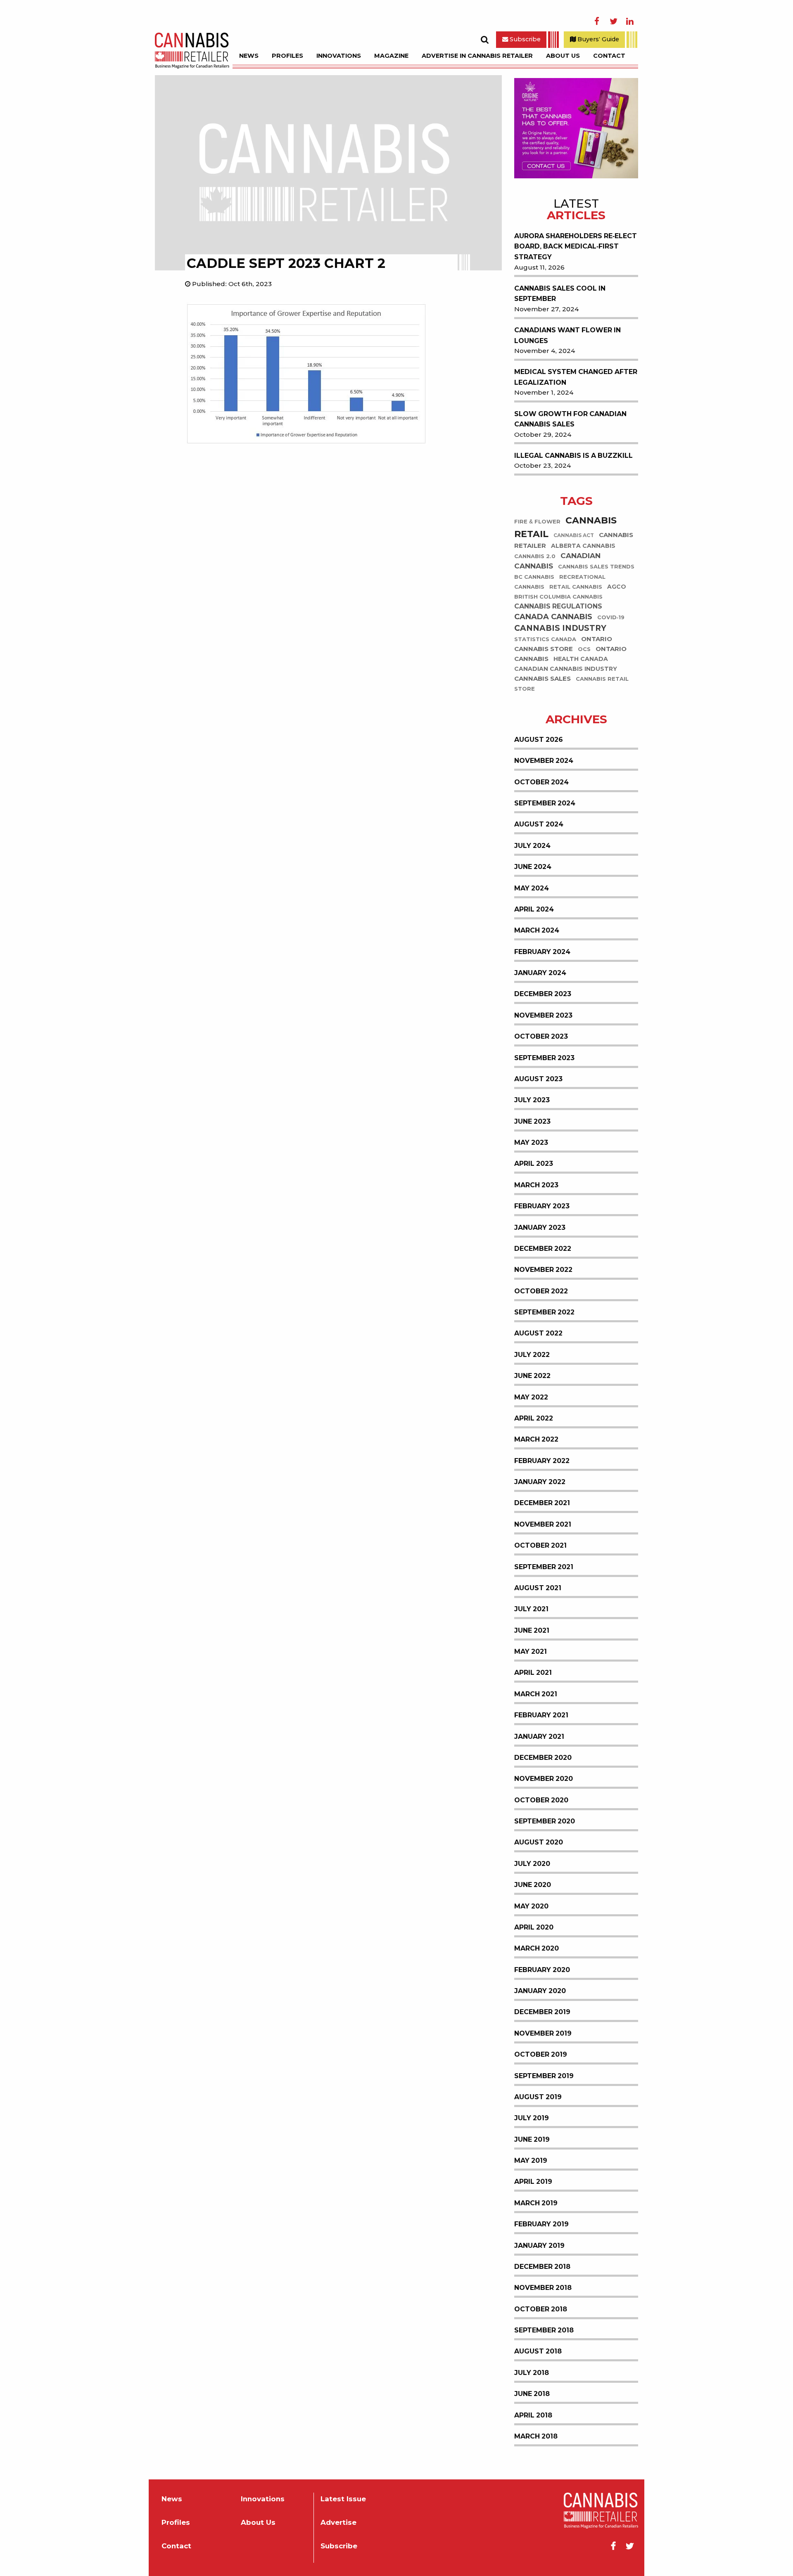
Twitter (613, 21)
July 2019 (532, 2118)
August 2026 (539, 740)
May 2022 (531, 1397)
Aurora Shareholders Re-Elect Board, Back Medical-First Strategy (576, 246)
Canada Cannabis (553, 617)
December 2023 (543, 994)
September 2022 (544, 1312)
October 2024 (541, 782)
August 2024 (539, 824)
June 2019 (532, 2139)
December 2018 (542, 2267)
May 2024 (532, 888)
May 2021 (531, 1651)
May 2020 (531, 1906)
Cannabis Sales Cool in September (560, 294)
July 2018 (532, 2373)
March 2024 (537, 930)
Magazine (391, 56)
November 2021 (543, 1524)
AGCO (617, 587)
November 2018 (543, 2288)
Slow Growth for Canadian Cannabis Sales (570, 419)
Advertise (338, 2523)
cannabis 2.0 (535, 556)
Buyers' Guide (597, 39)
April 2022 (534, 1418)
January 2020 (540, 1991)
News (249, 56)
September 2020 (545, 1821)
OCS (584, 650)
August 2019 (538, 2097)
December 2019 (542, 2012)
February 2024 (542, 952)
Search (484, 40)
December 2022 (543, 1249)
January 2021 (539, 1737)
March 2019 (536, 2203)
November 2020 (544, 1779)
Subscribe (524, 39)
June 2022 (532, 1376)
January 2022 (540, 1482)
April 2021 (533, 1673)
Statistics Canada (545, 640)
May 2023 (531, 1142)
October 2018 (541, 2309)
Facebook (597, 21)
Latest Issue (343, 2499)
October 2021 (540, 1545)
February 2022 (542, 1461)
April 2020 (534, 1927)
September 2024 (545, 803)
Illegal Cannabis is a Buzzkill (573, 456)
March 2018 (536, 2436)
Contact (609, 56)
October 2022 (541, 1291)
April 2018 (533, 2415)
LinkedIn (630, 21)
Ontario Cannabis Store (563, 644)
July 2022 (532, 1355)
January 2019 (539, 2246)
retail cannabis (576, 587)
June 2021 (532, 1630)
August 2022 (538, 1333)
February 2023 (542, 1206)
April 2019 (533, 2182)
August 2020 (539, 1842)
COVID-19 (611, 617)
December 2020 (543, 1758)
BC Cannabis (534, 577)
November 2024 (544, 761)
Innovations (339, 56)
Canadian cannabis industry (566, 669)
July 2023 (532, 1100)
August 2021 (538, 1588)
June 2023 (532, 1121)
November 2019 (543, 2033)
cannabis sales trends (596, 567)
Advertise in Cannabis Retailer (477, 56)
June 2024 (533, 867)
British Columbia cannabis (558, 597)
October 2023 (541, 1036)
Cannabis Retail (565, 527)
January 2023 (540, 1228)
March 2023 (536, 1185)
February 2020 (542, 1970)
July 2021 (531, 1609)
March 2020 (537, 1948)
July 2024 (532, 846)
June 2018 (532, 2394)
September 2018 (544, 2330)
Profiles (287, 56)
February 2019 (541, 2224)
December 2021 (542, 1503)
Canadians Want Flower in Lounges (567, 335)
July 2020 (532, 1864)
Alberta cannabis (583, 546)
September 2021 (544, 1567)
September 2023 (544, 1058)
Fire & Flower (537, 522)
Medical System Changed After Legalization (576, 377)
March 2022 (536, 1439)
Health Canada (581, 659)
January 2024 (540, 973)
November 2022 (543, 1270)
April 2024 (534, 909)
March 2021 (536, 1694)
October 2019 (541, 2054)
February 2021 (541, 1715)
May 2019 (531, 2160)
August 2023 (538, 1079)
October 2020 (541, 1800)
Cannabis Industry (560, 628)
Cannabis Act (574, 535)
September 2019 (544, 2076)
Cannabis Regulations (558, 606)
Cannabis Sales (543, 679)
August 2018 (538, 2351)
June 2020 (533, 1885)
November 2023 (543, 1015)
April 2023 (534, 1164)
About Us (563, 56)
